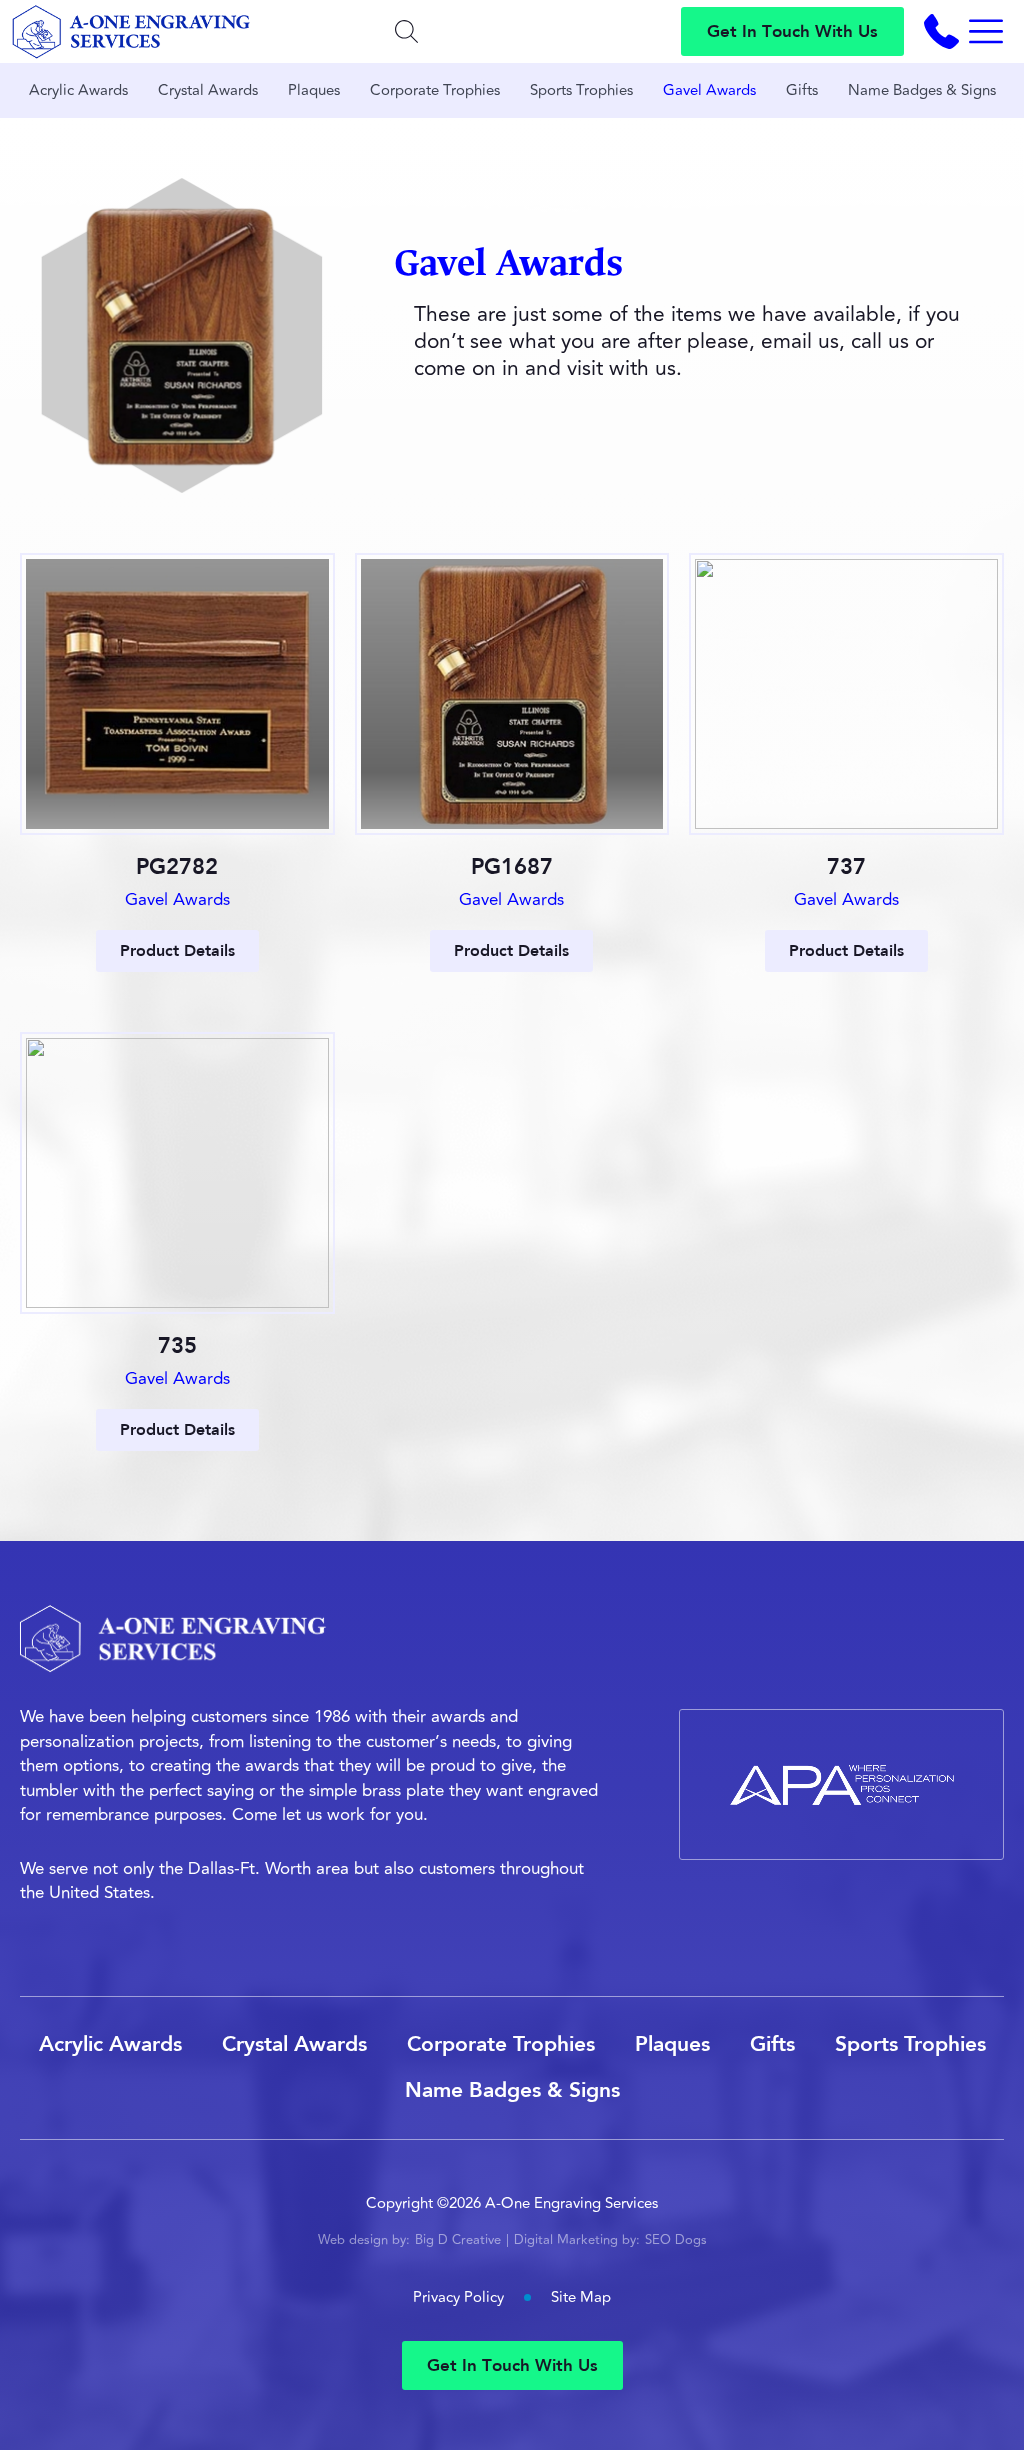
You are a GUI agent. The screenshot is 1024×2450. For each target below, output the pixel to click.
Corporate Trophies (435, 90)
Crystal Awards (208, 90)
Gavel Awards (709, 90)
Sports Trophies (581, 90)
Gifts (802, 90)
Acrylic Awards (78, 90)
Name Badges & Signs (922, 90)
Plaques (314, 90)
